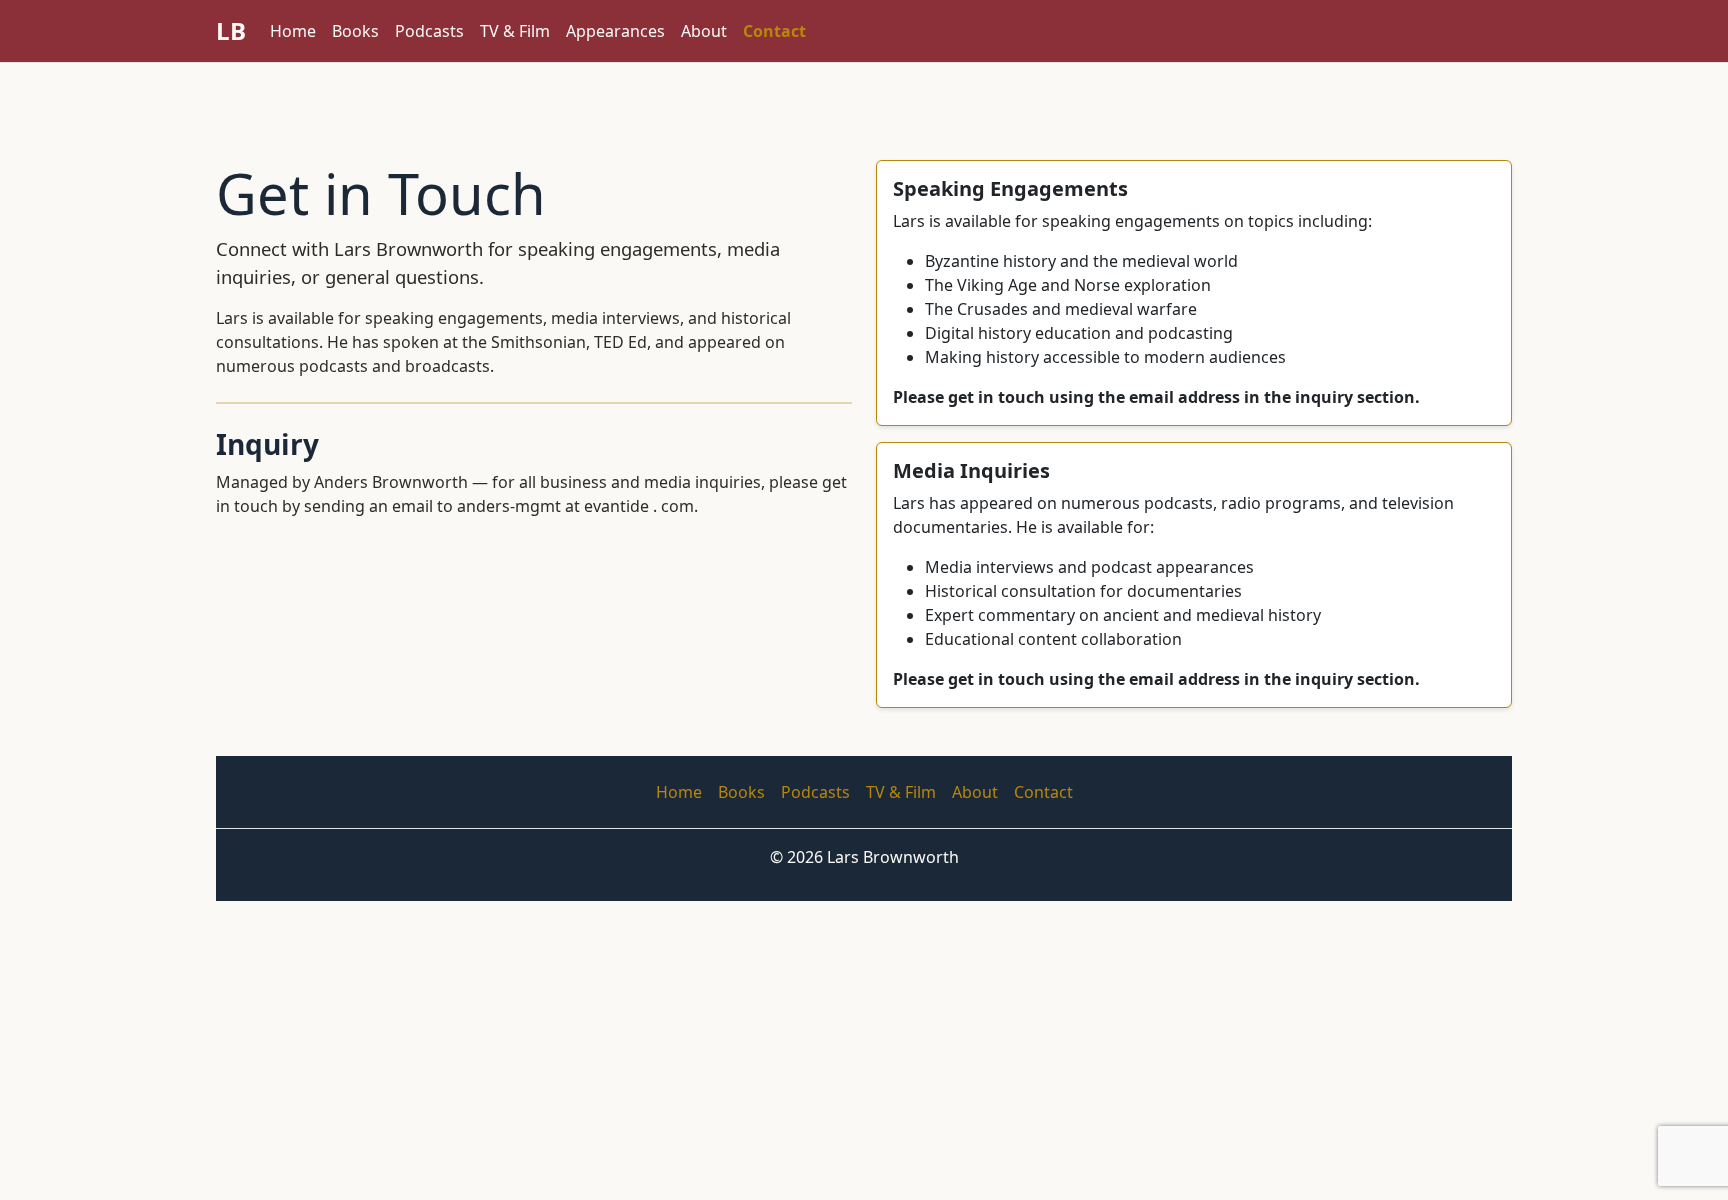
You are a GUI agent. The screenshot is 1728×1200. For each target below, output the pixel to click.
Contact (774, 31)
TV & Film (515, 31)
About (704, 31)
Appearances (615, 31)
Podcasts (429, 31)
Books (355, 31)
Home (293, 31)
